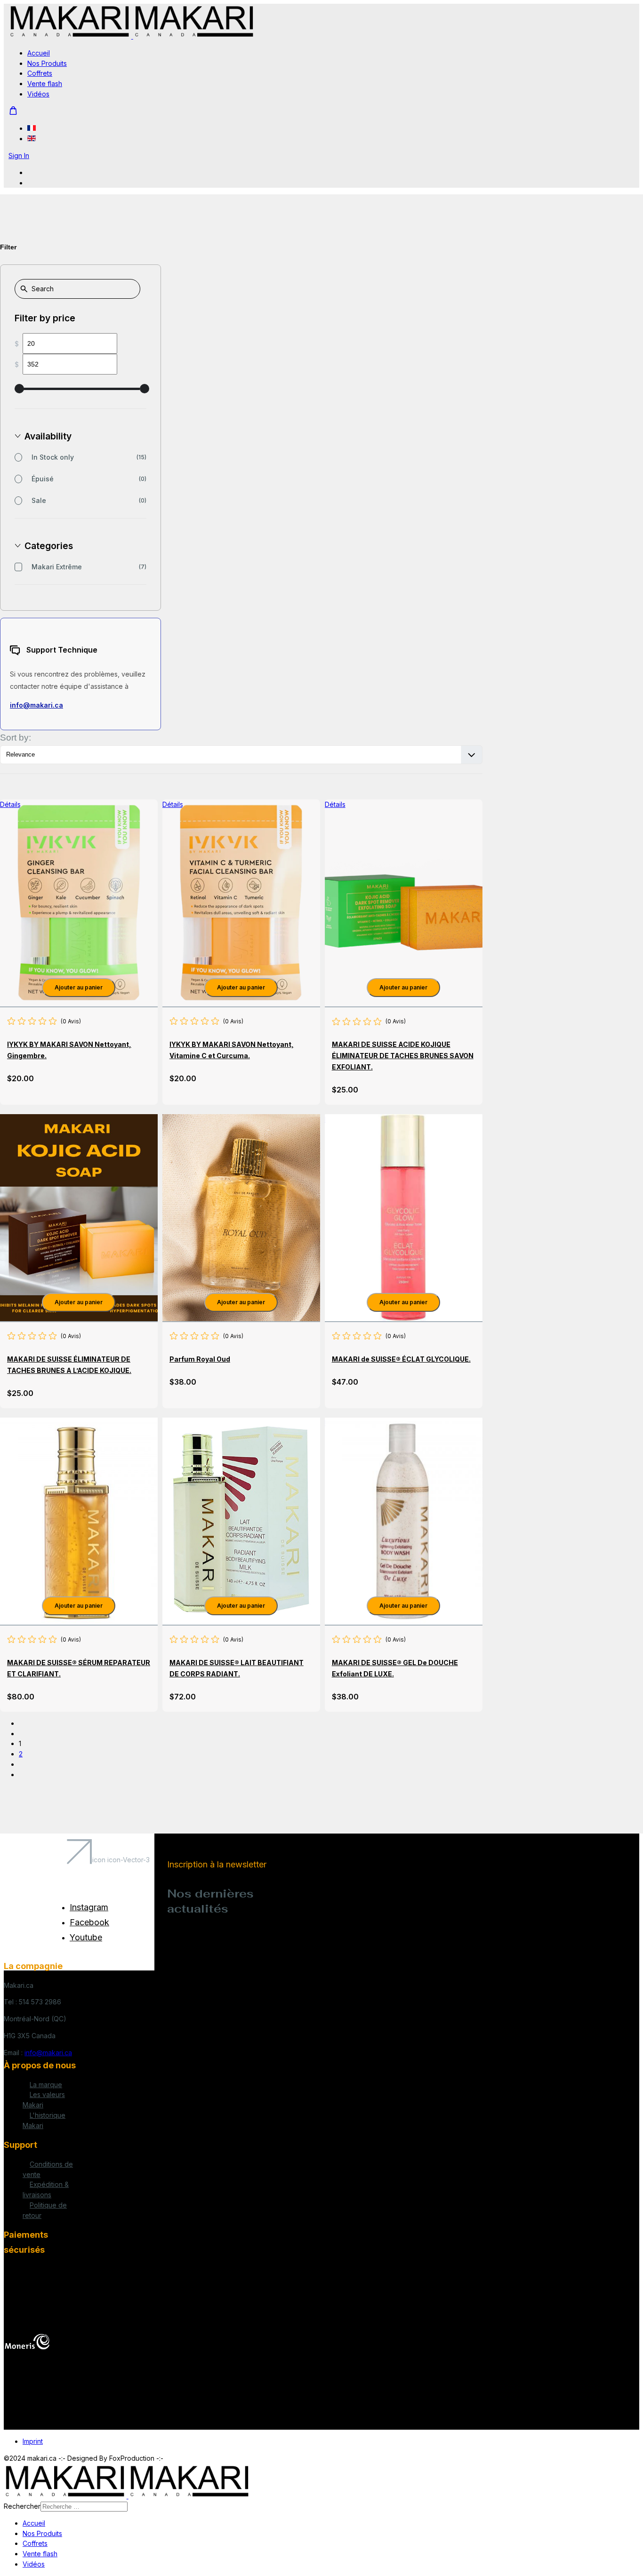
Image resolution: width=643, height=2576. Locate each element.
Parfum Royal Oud (200, 1359)
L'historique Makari (44, 2120)
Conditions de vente (48, 2169)
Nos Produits (47, 63)
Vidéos (38, 94)
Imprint (33, 2441)
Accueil (39, 53)
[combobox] (84, 2507)
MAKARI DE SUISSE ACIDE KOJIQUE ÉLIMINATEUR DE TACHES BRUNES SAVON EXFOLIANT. (403, 1056)
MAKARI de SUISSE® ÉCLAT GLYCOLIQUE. (401, 1359)
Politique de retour (45, 2210)
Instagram (89, 1907)
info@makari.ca (36, 705)
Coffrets (40, 73)
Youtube (86, 1937)
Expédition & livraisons (46, 2189)
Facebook (89, 1922)
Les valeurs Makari (44, 2100)
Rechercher (22, 2506)
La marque (46, 2085)
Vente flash (45, 84)
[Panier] (13, 111)
